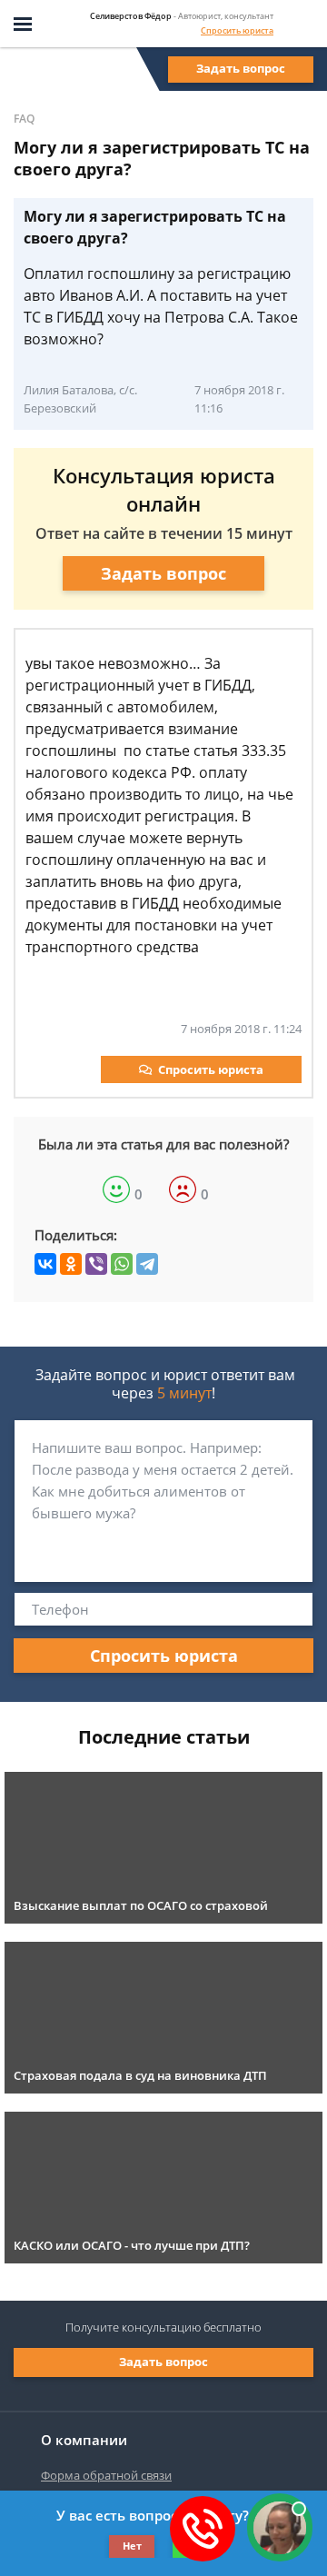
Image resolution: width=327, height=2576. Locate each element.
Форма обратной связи (106, 2475)
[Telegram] (147, 1264)
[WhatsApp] (122, 1264)
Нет (132, 2546)
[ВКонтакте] (45, 1264)
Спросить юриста (237, 30)
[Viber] (96, 1264)
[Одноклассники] (71, 1264)
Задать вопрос (241, 68)
